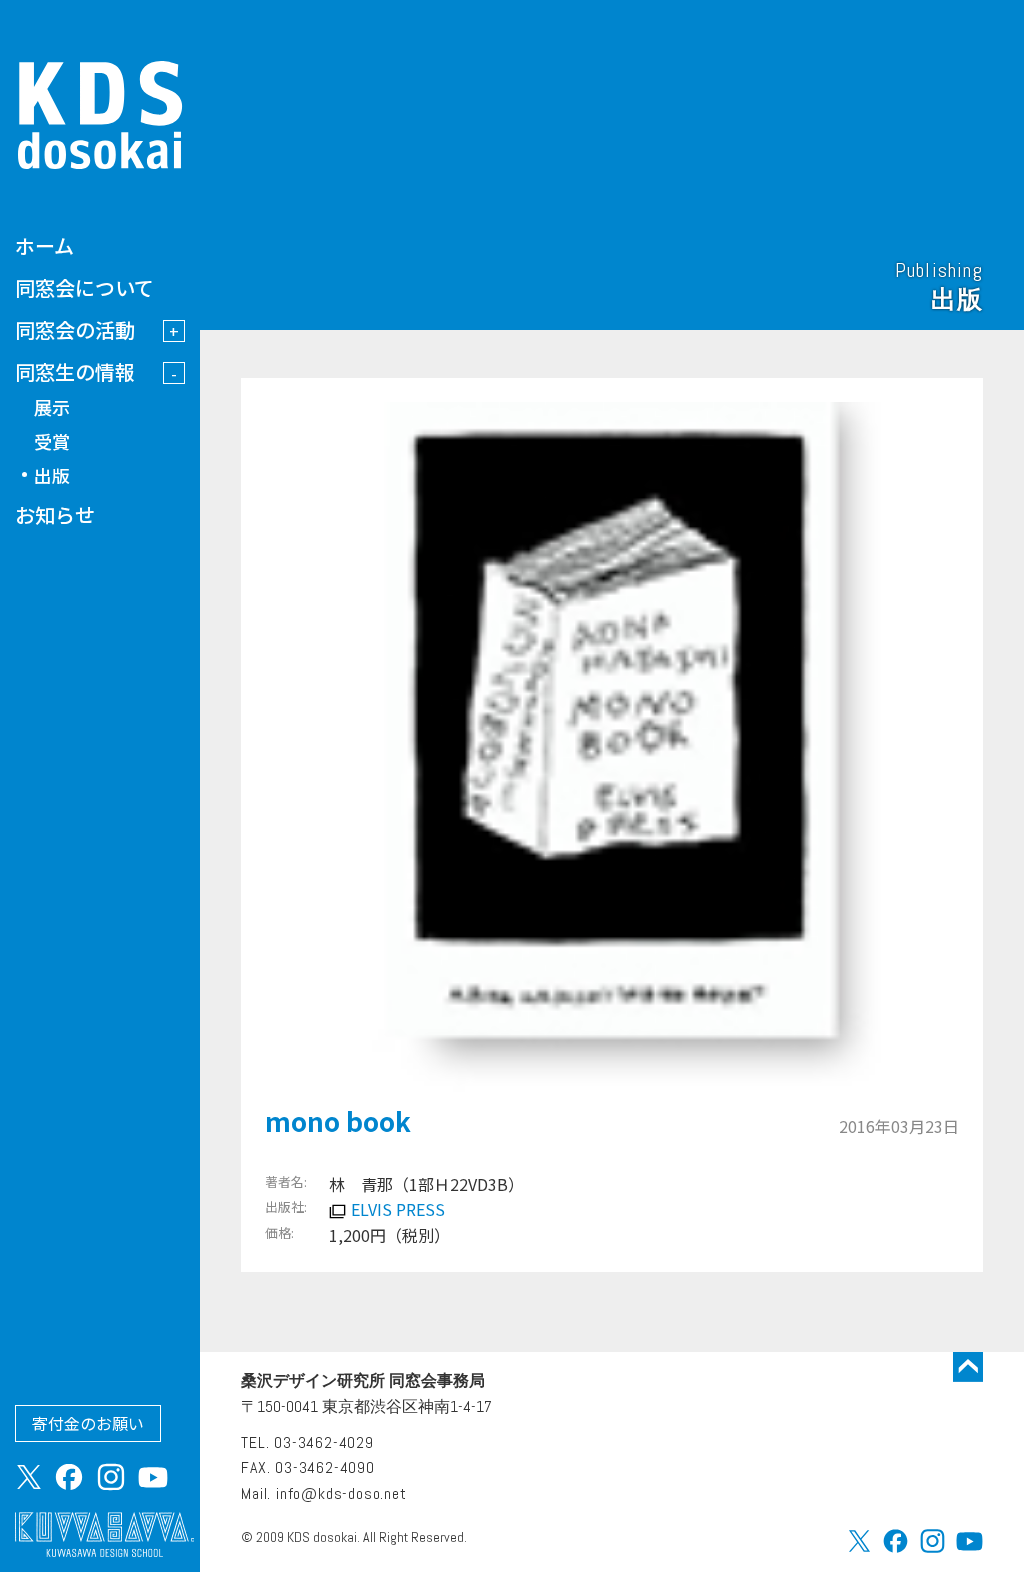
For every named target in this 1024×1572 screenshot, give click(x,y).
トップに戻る (968, 1367)
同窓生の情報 (75, 371)
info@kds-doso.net (341, 1493)
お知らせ (55, 514)
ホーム (44, 245)
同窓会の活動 (75, 329)
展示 (52, 407)
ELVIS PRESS (398, 1209)
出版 (52, 475)
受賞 (52, 441)
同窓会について (84, 287)
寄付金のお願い (88, 1423)
